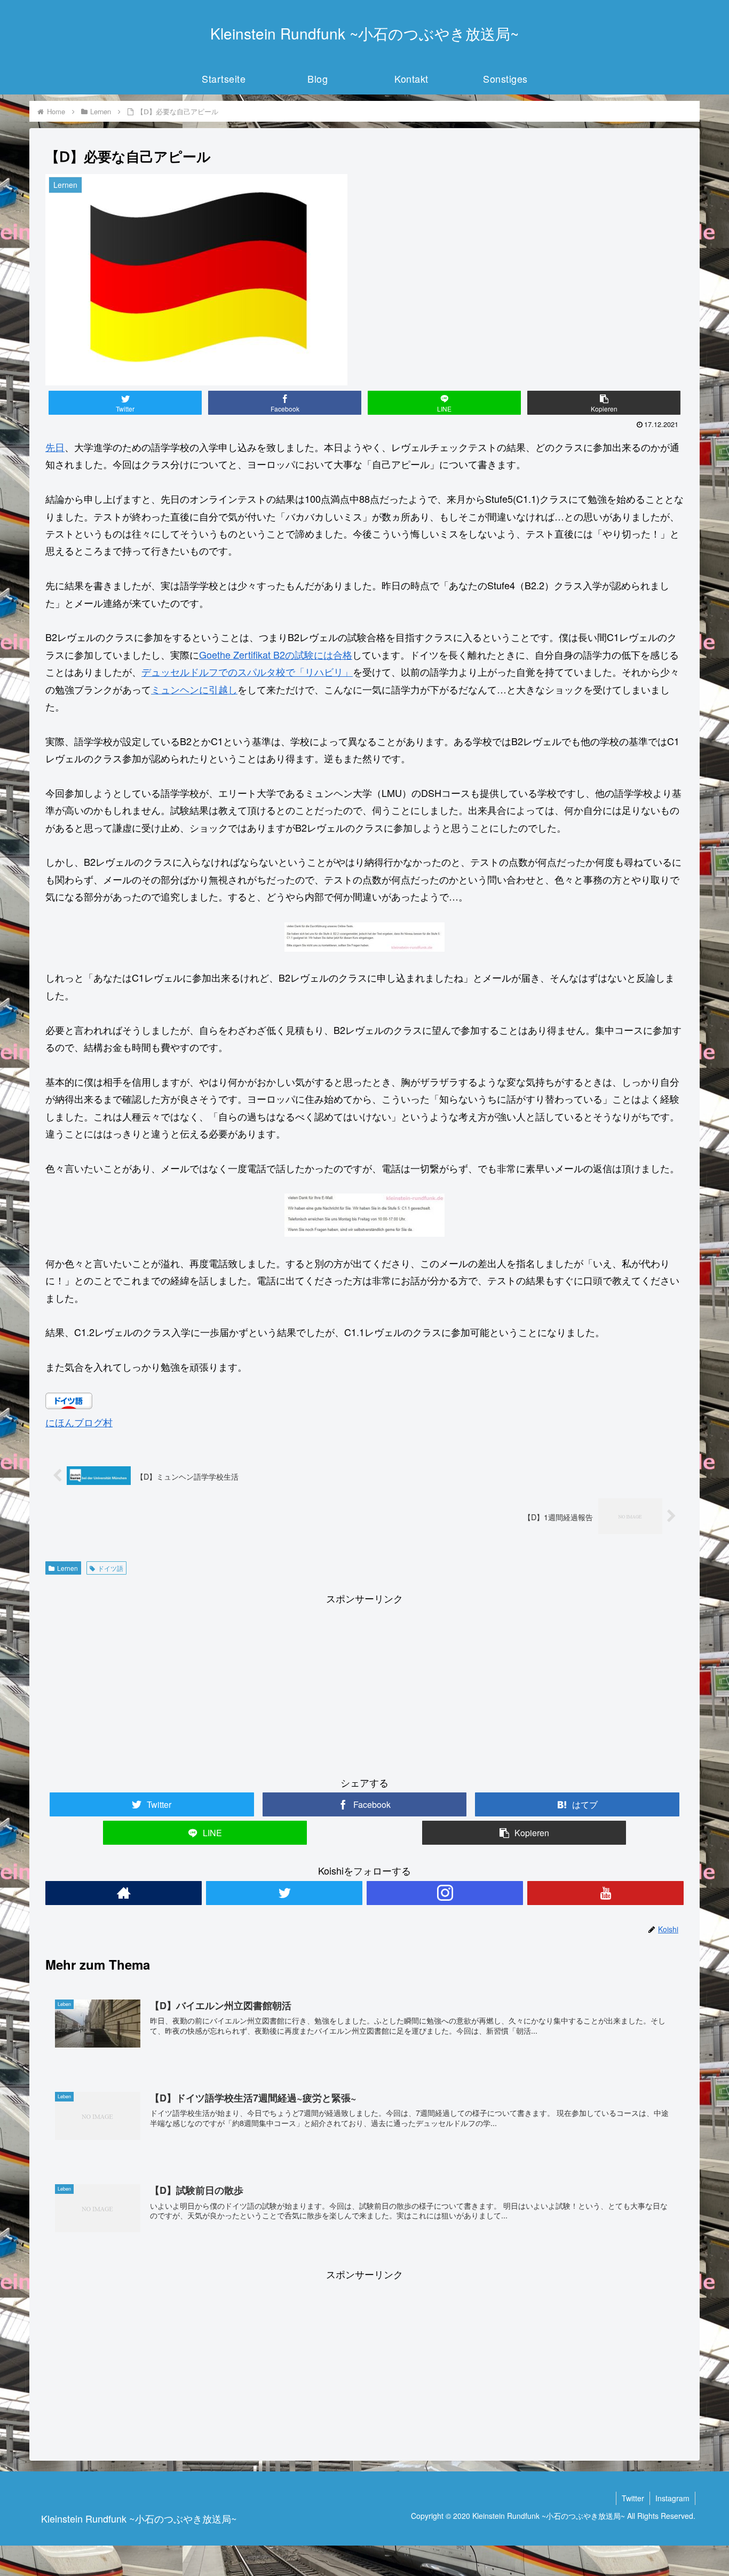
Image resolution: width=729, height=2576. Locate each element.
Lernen (68, 1568)
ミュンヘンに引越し (194, 689)
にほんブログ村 (79, 1422)
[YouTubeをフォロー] (605, 1893)
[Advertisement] (364, 1682)
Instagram (672, 2498)
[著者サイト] (124, 1893)
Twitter (633, 2498)
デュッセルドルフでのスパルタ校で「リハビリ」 (247, 671)
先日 (55, 447)
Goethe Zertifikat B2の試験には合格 (276, 654)
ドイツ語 (110, 1568)
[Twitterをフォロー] (284, 1893)
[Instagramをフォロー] (445, 1893)
